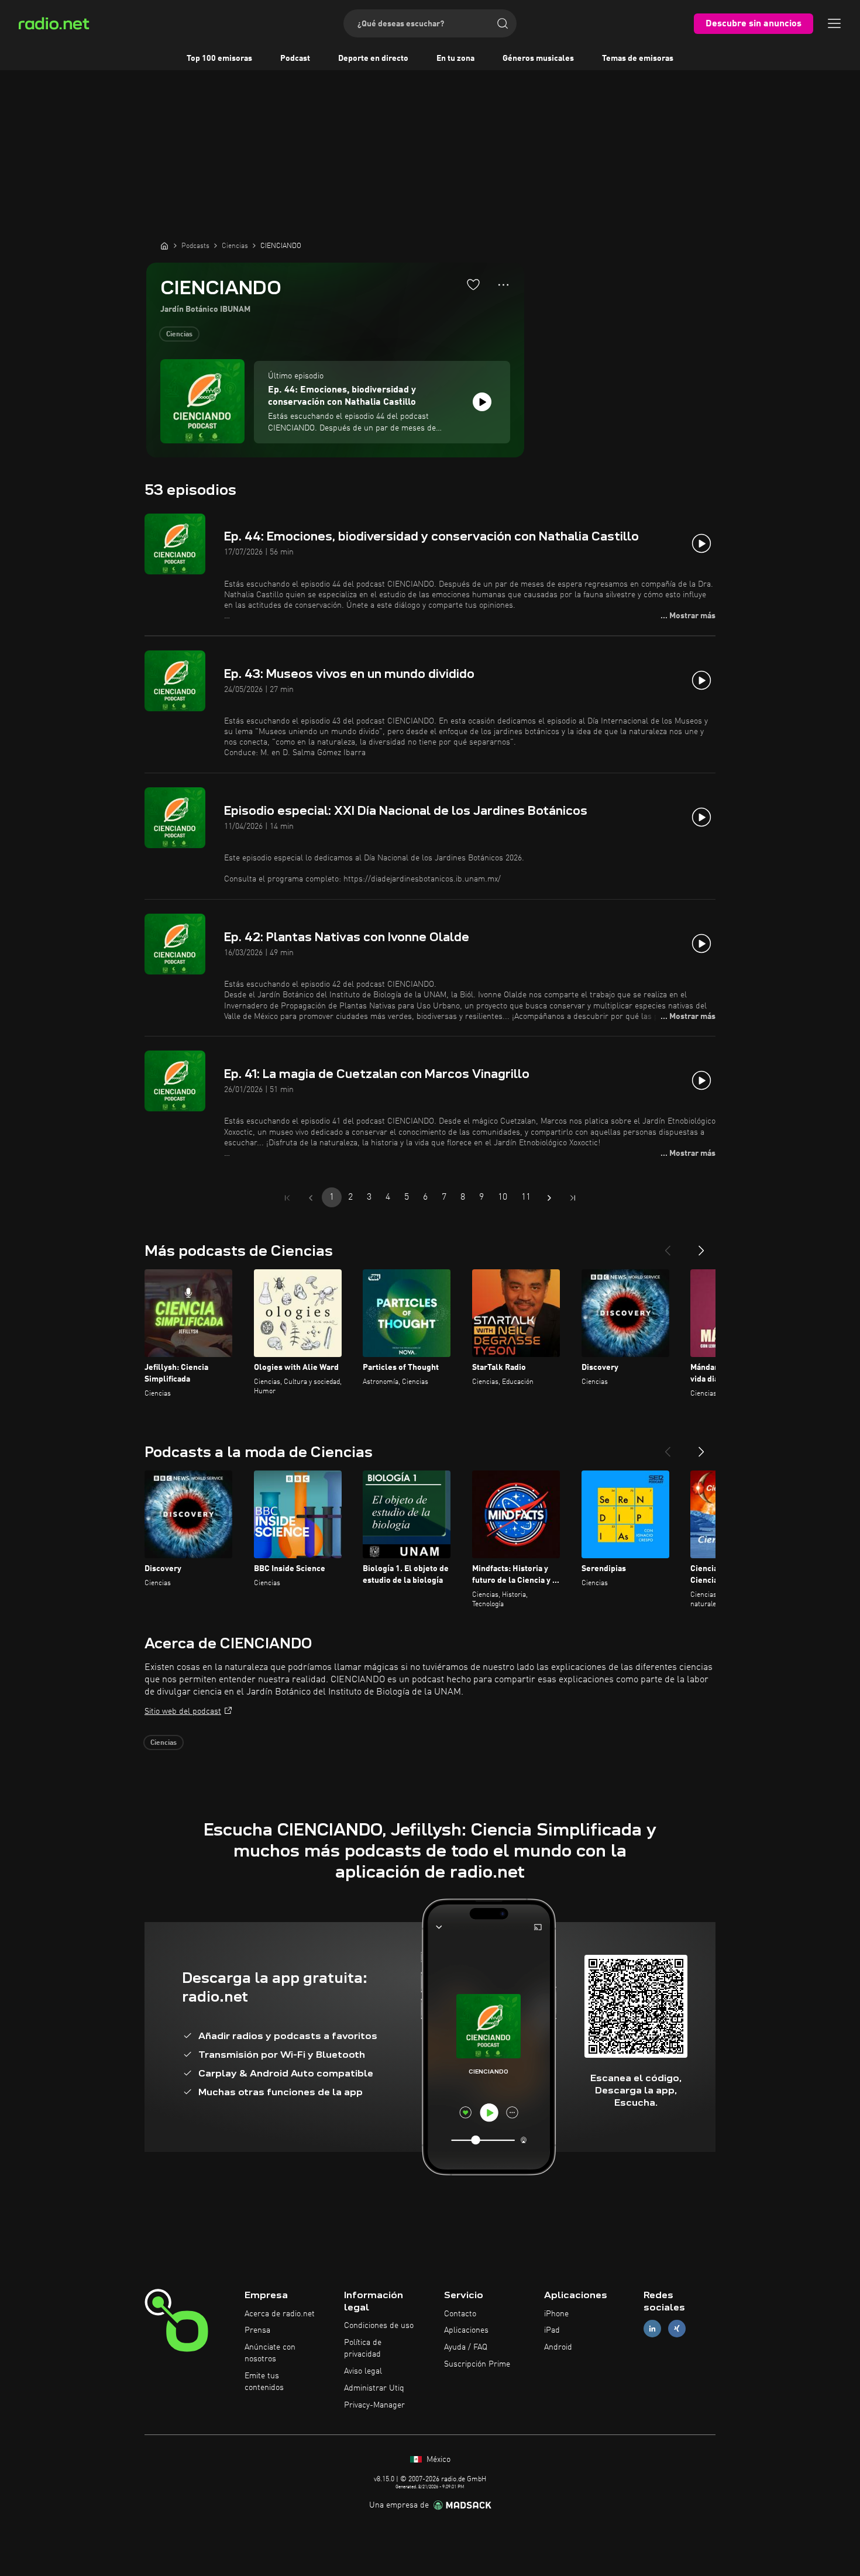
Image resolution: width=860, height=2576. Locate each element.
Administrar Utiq (374, 2388)
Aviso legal (363, 2371)
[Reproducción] (482, 402)
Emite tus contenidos (264, 2382)
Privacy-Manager (374, 2405)
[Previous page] (311, 1198)
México (437, 2460)
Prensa (257, 2330)
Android (558, 2347)
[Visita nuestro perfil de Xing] (677, 2329)
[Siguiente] (701, 1246)
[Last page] (573, 1198)
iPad (552, 2330)
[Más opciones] (503, 285)
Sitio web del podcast (183, 1711)
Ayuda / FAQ (466, 2347)
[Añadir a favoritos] (473, 284)
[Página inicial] (164, 246)
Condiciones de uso (379, 2326)
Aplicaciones (466, 2330)
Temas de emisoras (638, 58)
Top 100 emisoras (219, 58)
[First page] (287, 1198)
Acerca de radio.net (280, 2314)
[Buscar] (503, 23)
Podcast (295, 58)
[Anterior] (668, 1246)
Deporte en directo (373, 58)
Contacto (460, 2314)
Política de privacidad (363, 2348)
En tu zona (455, 58)
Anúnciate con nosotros (270, 2353)
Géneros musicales (538, 58)
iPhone (556, 2314)
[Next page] (549, 1198)
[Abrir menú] (834, 23)
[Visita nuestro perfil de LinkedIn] (652, 2329)
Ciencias (179, 335)
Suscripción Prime (477, 2364)
